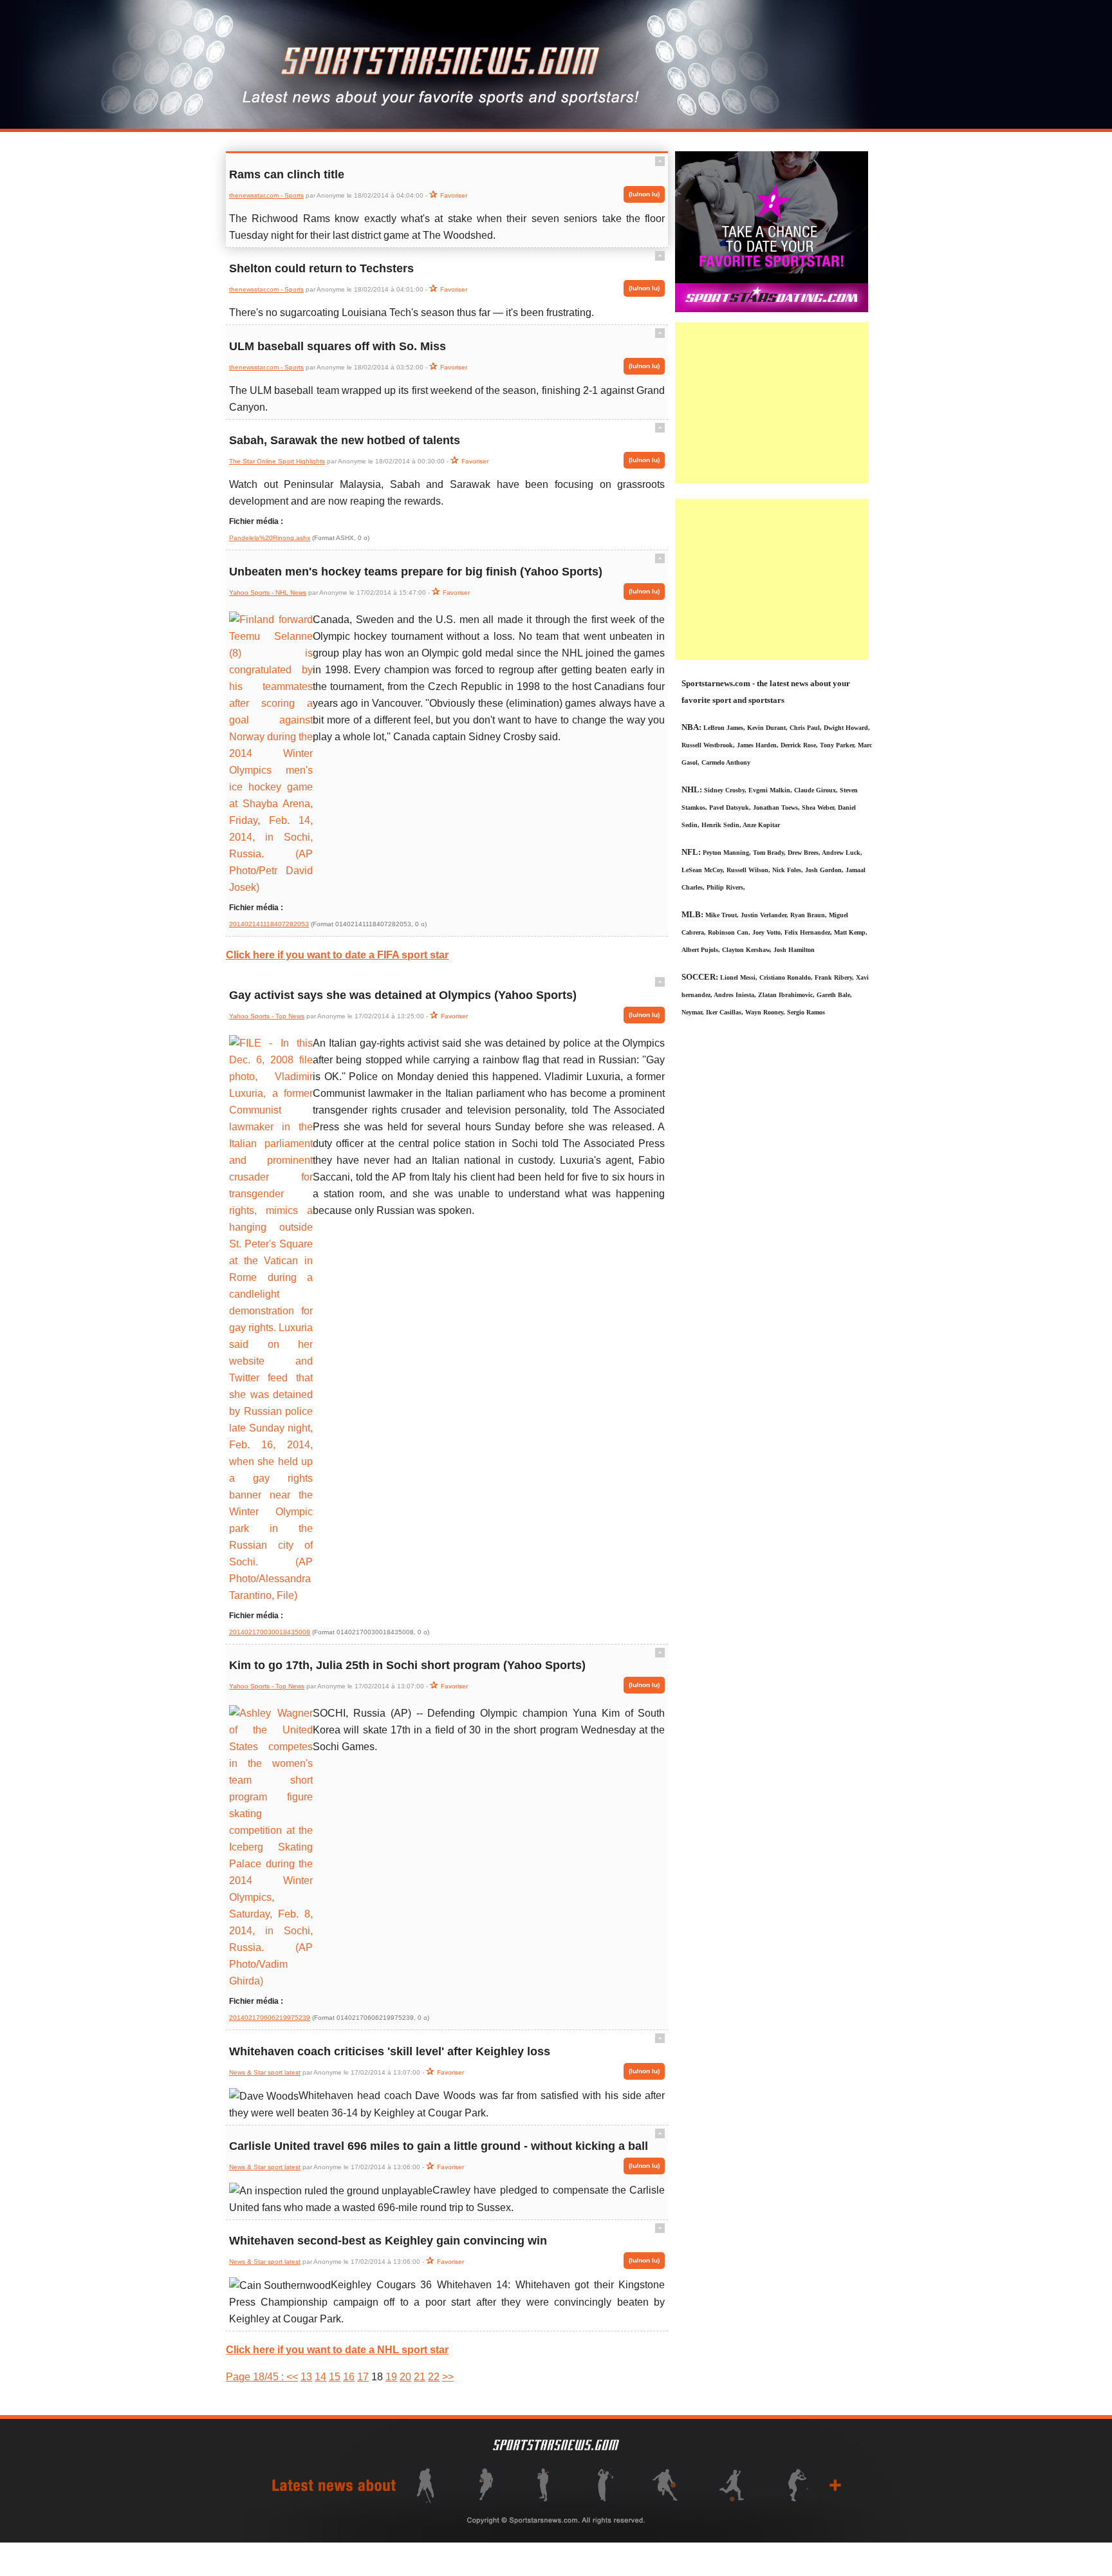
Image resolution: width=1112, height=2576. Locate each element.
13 (306, 2377)
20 (405, 2377)
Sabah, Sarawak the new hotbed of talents (345, 440)
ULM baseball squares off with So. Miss (338, 346)
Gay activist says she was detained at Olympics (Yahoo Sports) (403, 995)
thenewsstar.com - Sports (266, 195)
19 (391, 2377)
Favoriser (454, 195)
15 (335, 2377)
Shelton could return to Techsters (321, 268)
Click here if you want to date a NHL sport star (337, 2350)
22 (434, 2377)
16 (349, 2377)
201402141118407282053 (269, 924)
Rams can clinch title (287, 174)
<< (292, 2377)
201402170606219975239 (270, 2018)
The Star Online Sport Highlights (277, 461)
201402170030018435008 (270, 1632)
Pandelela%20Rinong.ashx (270, 538)
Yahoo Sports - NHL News (268, 593)
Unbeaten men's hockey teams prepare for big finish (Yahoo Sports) (416, 572)
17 (363, 2377)
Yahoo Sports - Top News (267, 1016)
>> (448, 2377)
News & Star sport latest (265, 2072)
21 (420, 2377)
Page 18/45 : (256, 2377)
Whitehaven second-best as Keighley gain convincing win (388, 2241)
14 (320, 2377)
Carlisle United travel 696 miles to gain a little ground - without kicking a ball (439, 2146)
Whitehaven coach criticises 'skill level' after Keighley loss (390, 2051)
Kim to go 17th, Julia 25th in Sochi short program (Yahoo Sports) (407, 1665)
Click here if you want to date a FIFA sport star (337, 955)
